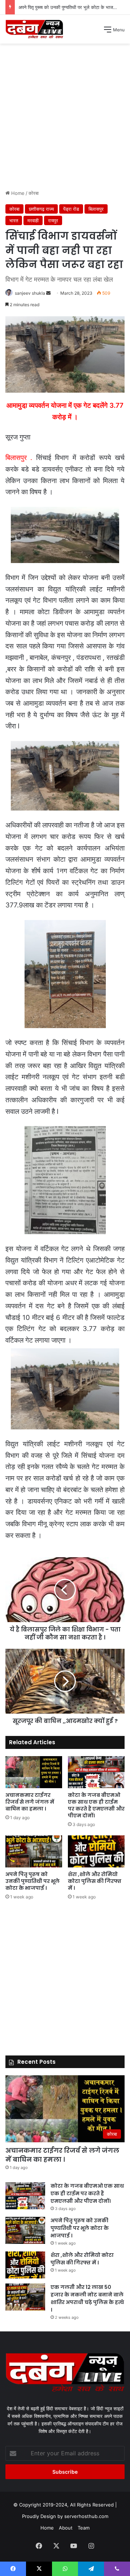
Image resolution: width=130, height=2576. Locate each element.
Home (17, 193)
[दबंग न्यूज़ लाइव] (34, 29)
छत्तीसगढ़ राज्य (41, 209)
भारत (14, 220)
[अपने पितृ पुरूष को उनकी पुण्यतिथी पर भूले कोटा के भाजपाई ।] (34, 1851)
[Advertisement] (65, 119)
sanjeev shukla (30, 293)
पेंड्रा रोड (71, 209)
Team (84, 2528)
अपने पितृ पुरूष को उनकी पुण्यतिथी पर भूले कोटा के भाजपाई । (32, 1881)
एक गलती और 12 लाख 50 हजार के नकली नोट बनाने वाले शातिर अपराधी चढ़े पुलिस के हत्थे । (87, 2298)
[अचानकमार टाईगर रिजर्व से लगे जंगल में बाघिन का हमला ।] (34, 1772)
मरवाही (33, 220)
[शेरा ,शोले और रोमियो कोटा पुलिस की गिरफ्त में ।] (96, 1851)
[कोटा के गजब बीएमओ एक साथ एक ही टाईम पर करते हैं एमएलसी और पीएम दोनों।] (96, 1772)
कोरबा (34, 193)
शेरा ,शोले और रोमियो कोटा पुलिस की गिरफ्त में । (60, 7)
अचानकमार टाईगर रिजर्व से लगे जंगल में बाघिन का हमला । (30, 1802)
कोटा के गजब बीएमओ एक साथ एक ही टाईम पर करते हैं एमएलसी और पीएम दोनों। (96, 1805)
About (66, 2528)
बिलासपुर (96, 209)
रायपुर (53, 220)
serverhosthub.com (86, 2516)
